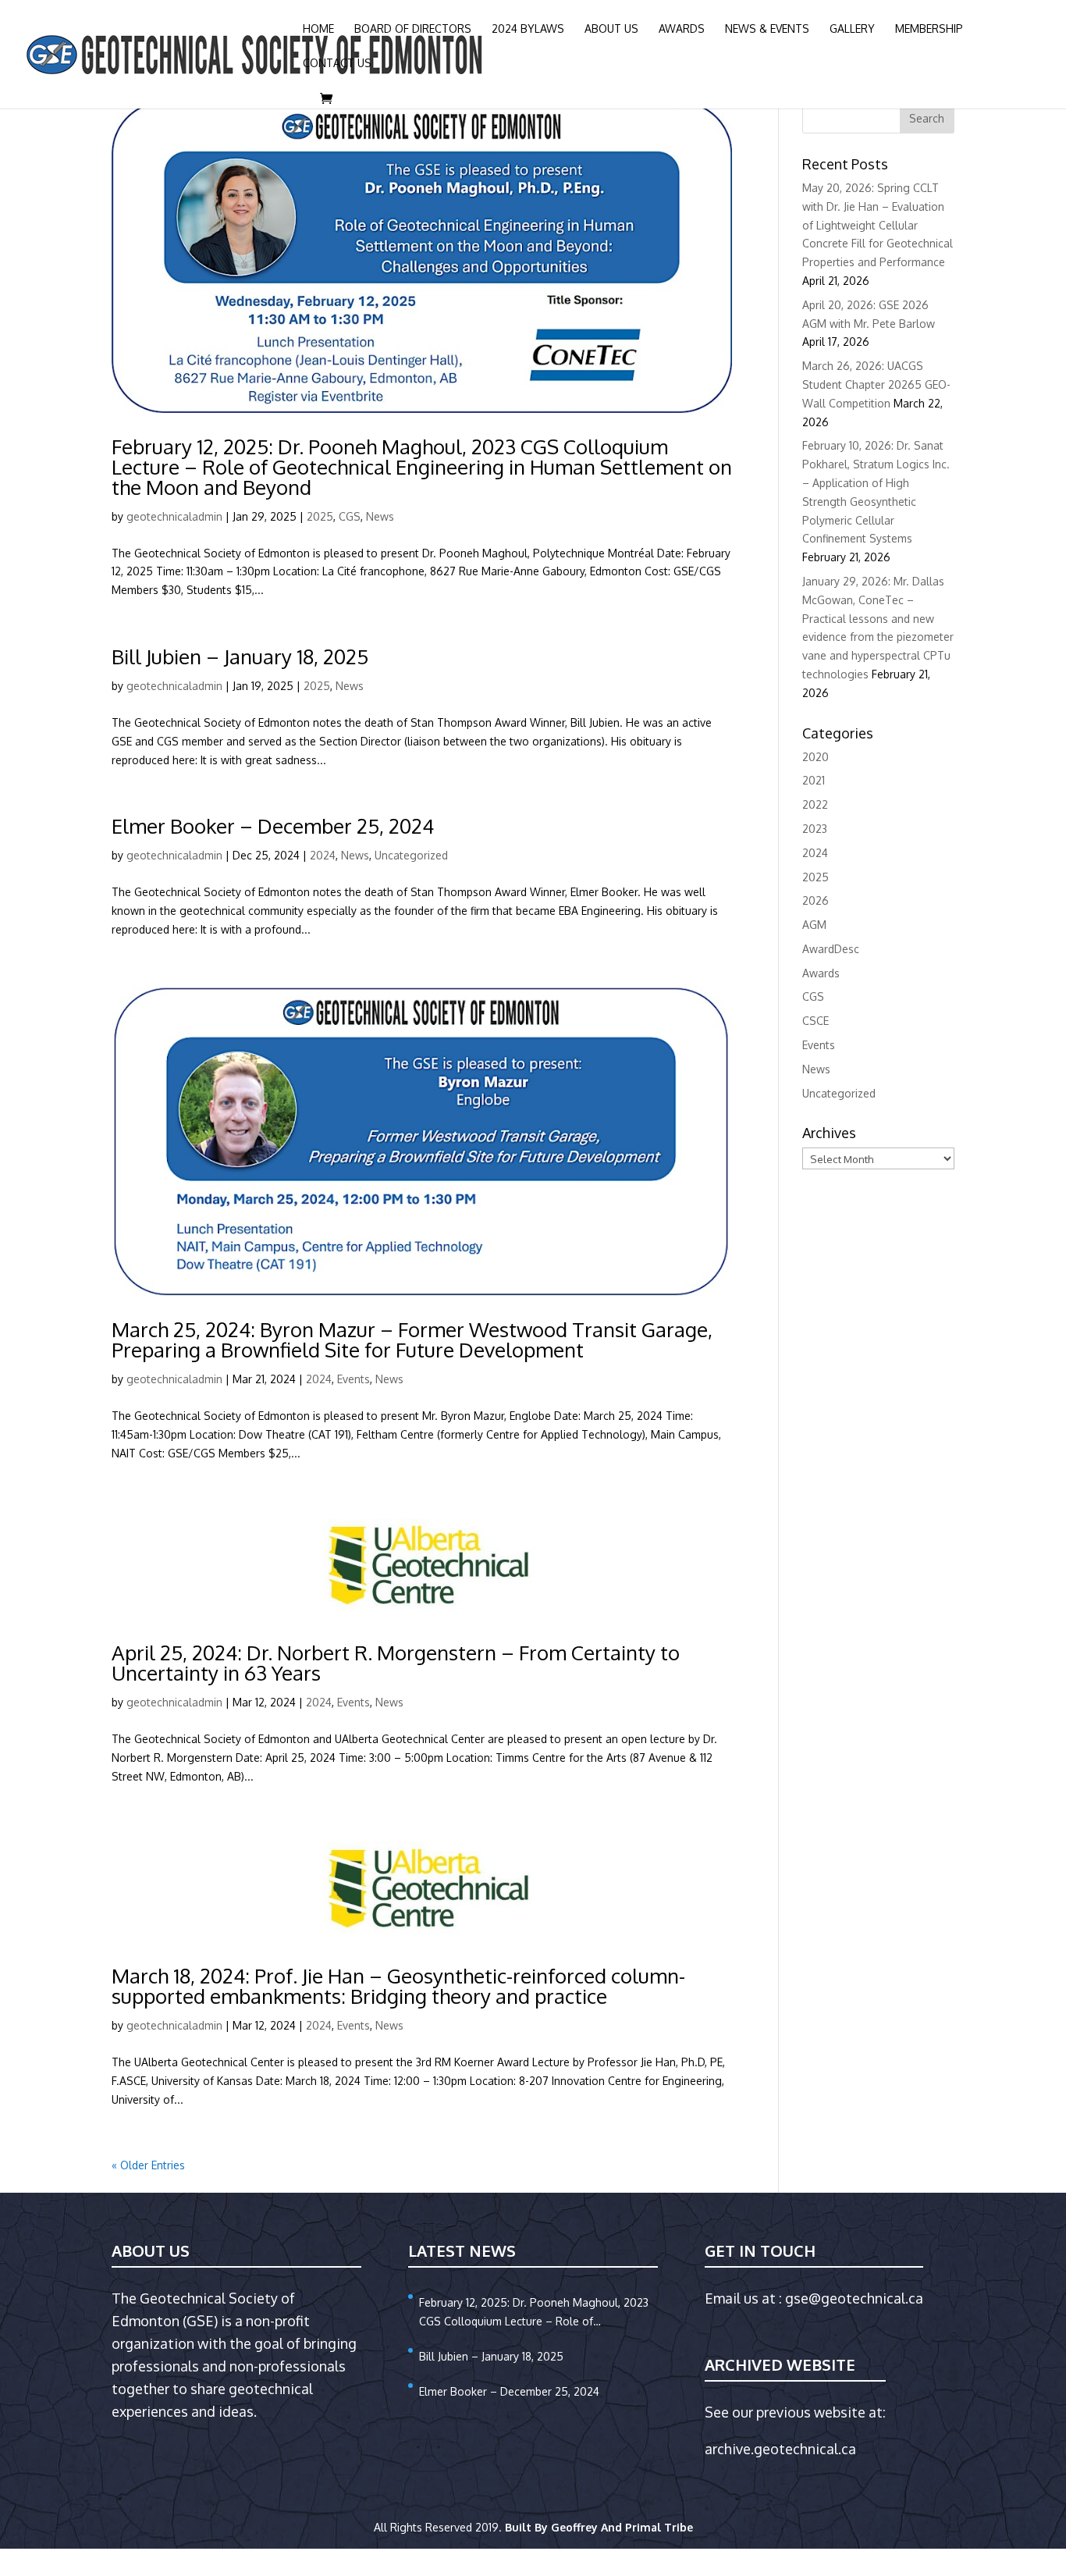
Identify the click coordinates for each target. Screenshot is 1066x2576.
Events (354, 1379)
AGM (814, 925)
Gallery (852, 29)
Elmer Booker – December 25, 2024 (273, 825)
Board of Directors (413, 29)
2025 (320, 516)
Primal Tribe (659, 2527)
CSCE (815, 1021)
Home (318, 29)
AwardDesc (831, 949)
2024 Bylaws (528, 29)
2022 (815, 804)
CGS (350, 516)
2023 (815, 829)
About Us (611, 29)
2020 (815, 757)
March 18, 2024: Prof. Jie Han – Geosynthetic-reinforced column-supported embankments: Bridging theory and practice (398, 1985)
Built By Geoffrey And (565, 2527)
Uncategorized (411, 855)
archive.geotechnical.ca (780, 2449)
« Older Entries (148, 2165)
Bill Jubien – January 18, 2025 (240, 656)
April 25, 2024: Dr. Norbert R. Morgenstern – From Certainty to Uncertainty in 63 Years (396, 1662)
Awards (682, 29)
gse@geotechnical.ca (854, 2298)
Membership (929, 29)
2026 (815, 900)
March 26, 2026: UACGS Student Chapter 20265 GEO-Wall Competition (876, 384)
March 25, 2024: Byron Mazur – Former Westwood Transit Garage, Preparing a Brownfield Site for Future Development (412, 1339)
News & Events (767, 29)
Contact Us (337, 64)
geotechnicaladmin (174, 516)
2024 (323, 855)
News (380, 516)
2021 (814, 780)
